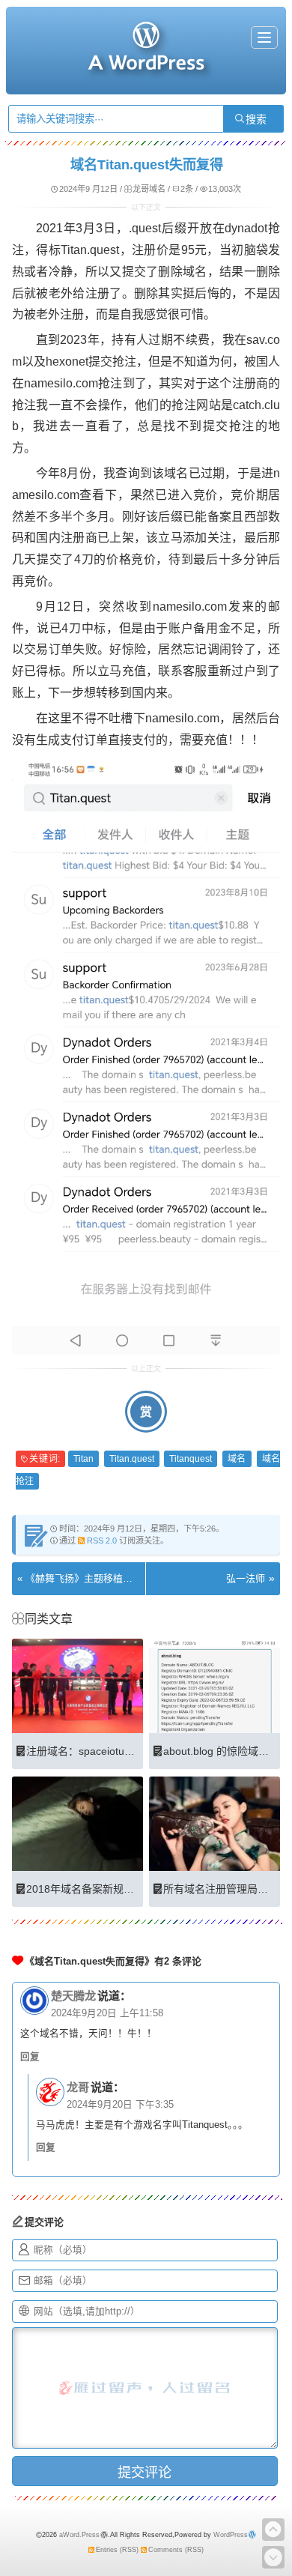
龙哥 (78, 2087)
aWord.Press (79, 2535)
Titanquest (191, 1459)
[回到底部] (273, 2557)
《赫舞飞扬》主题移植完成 (84, 1578)
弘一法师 (246, 1578)
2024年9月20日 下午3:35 (120, 2105)
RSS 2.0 (102, 1541)
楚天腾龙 (73, 1996)
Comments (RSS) (176, 2550)
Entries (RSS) (117, 2550)
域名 (237, 1459)
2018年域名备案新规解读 (85, 1889)
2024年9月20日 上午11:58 (107, 2013)
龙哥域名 (149, 189)
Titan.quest (132, 1459)
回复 (30, 2057)
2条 (187, 189)
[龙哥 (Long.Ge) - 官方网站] (146, 64)
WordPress (231, 2535)
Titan (83, 1459)
